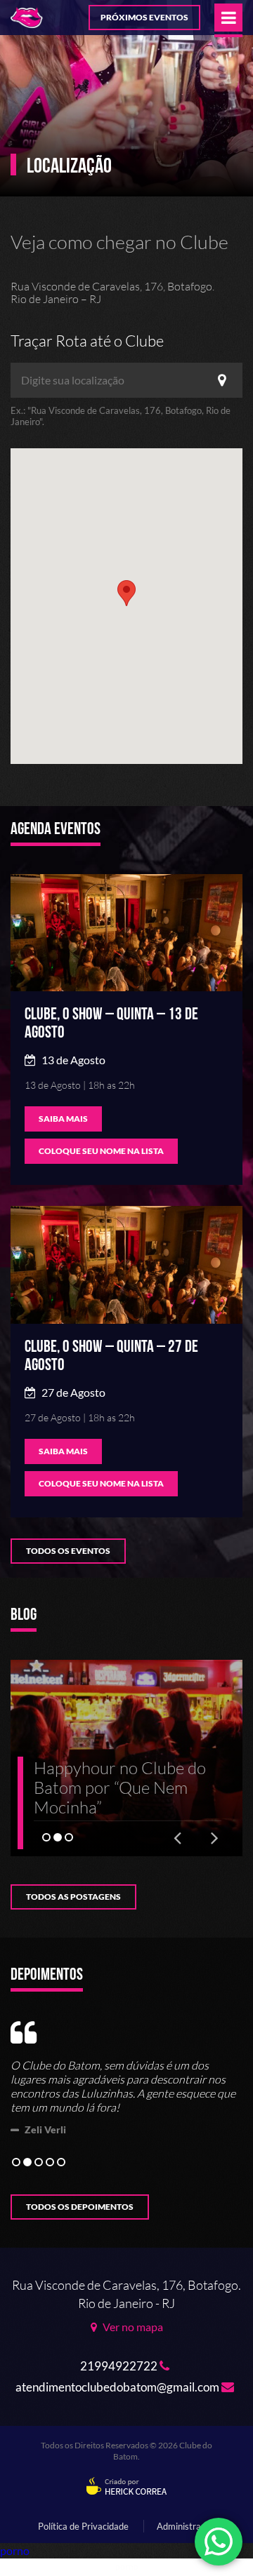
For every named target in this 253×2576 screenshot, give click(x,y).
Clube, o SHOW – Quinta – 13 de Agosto (111, 1023)
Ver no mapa (132, 2327)
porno (15, 2550)
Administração (186, 2526)
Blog (24, 1616)
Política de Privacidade (83, 2526)
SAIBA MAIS (63, 1119)
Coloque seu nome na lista (101, 1151)
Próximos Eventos (144, 17)
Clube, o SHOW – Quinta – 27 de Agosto (111, 1356)
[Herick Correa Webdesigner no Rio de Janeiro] (126, 2487)
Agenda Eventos (56, 830)
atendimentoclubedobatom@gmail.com (118, 2387)
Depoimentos (47, 1975)
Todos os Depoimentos (80, 2207)
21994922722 (120, 2366)
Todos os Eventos (68, 1551)
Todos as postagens (73, 1897)
